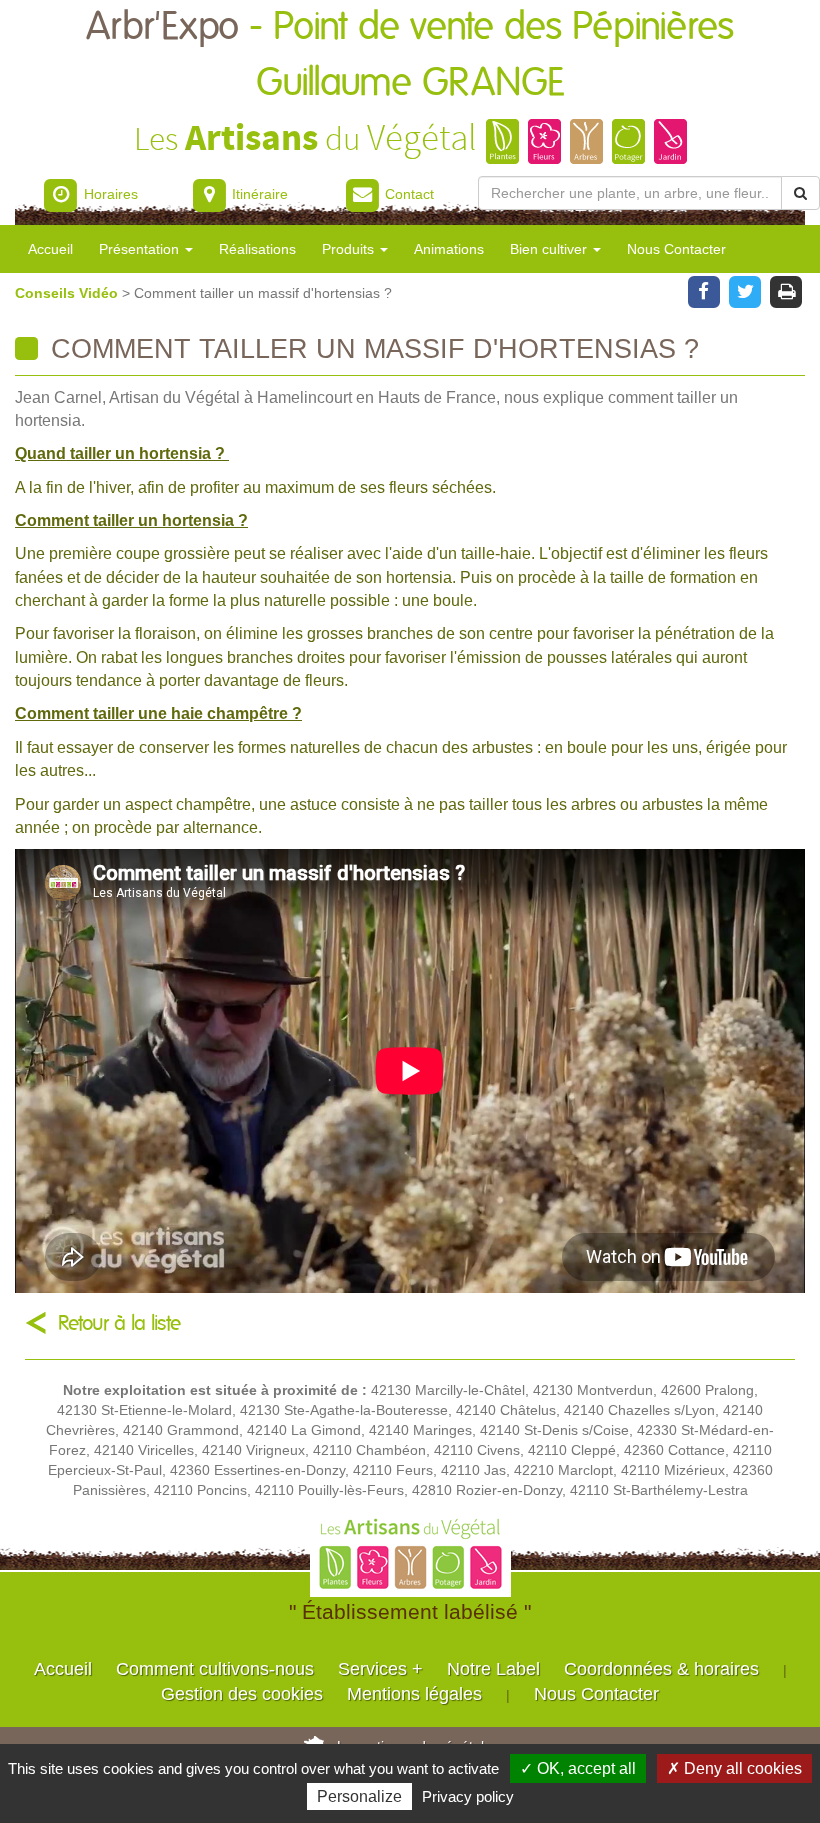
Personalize (359, 1796)
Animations (449, 249)
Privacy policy (468, 1796)
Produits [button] (350, 249)
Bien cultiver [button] (550, 249)
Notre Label (493, 1669)
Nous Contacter (676, 249)
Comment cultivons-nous (215, 1669)
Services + (380, 1669)
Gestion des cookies (242, 1694)
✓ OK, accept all (578, 1768)
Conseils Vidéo (68, 293)
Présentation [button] (141, 249)
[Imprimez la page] (786, 290)
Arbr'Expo (410, 55)
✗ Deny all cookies (734, 1768)
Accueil (50, 249)
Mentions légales (414, 1694)
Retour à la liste (119, 1323)
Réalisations (257, 249)
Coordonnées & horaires (661, 1669)
